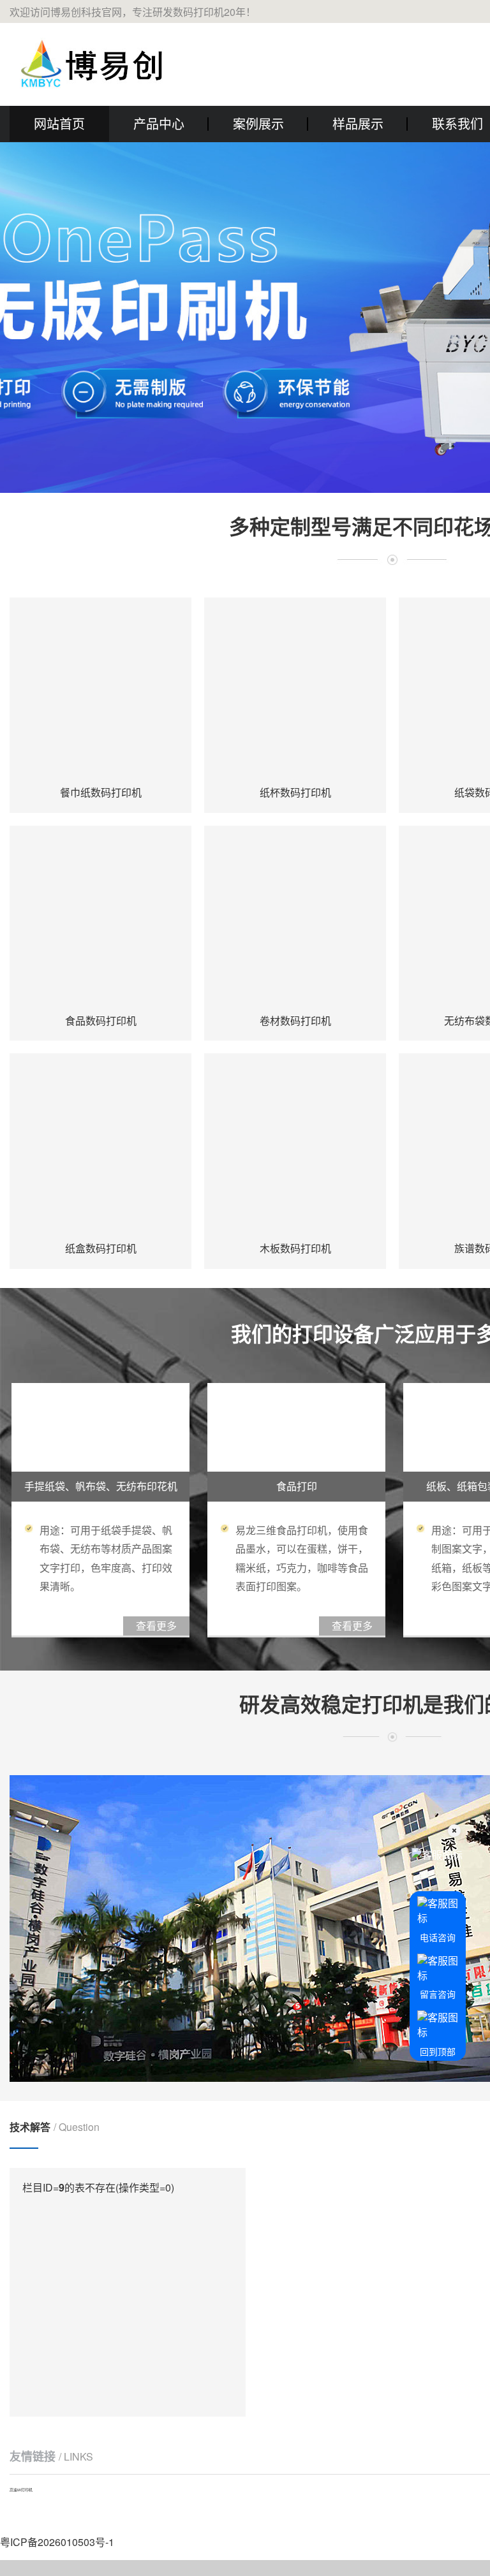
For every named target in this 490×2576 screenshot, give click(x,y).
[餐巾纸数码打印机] (100, 688)
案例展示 (258, 123)
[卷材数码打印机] (295, 917)
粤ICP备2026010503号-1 (57, 2542)
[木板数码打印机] (295, 1144)
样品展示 (358, 123)
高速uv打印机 (21, 2490)
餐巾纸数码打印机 (101, 792)
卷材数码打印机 (295, 1021)
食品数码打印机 (101, 1021)
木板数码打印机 (295, 1248)
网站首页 (59, 123)
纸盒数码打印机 (101, 1248)
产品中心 (159, 123)
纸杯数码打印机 (295, 792)
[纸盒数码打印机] (100, 1144)
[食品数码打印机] (100, 917)
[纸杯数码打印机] (295, 688)
